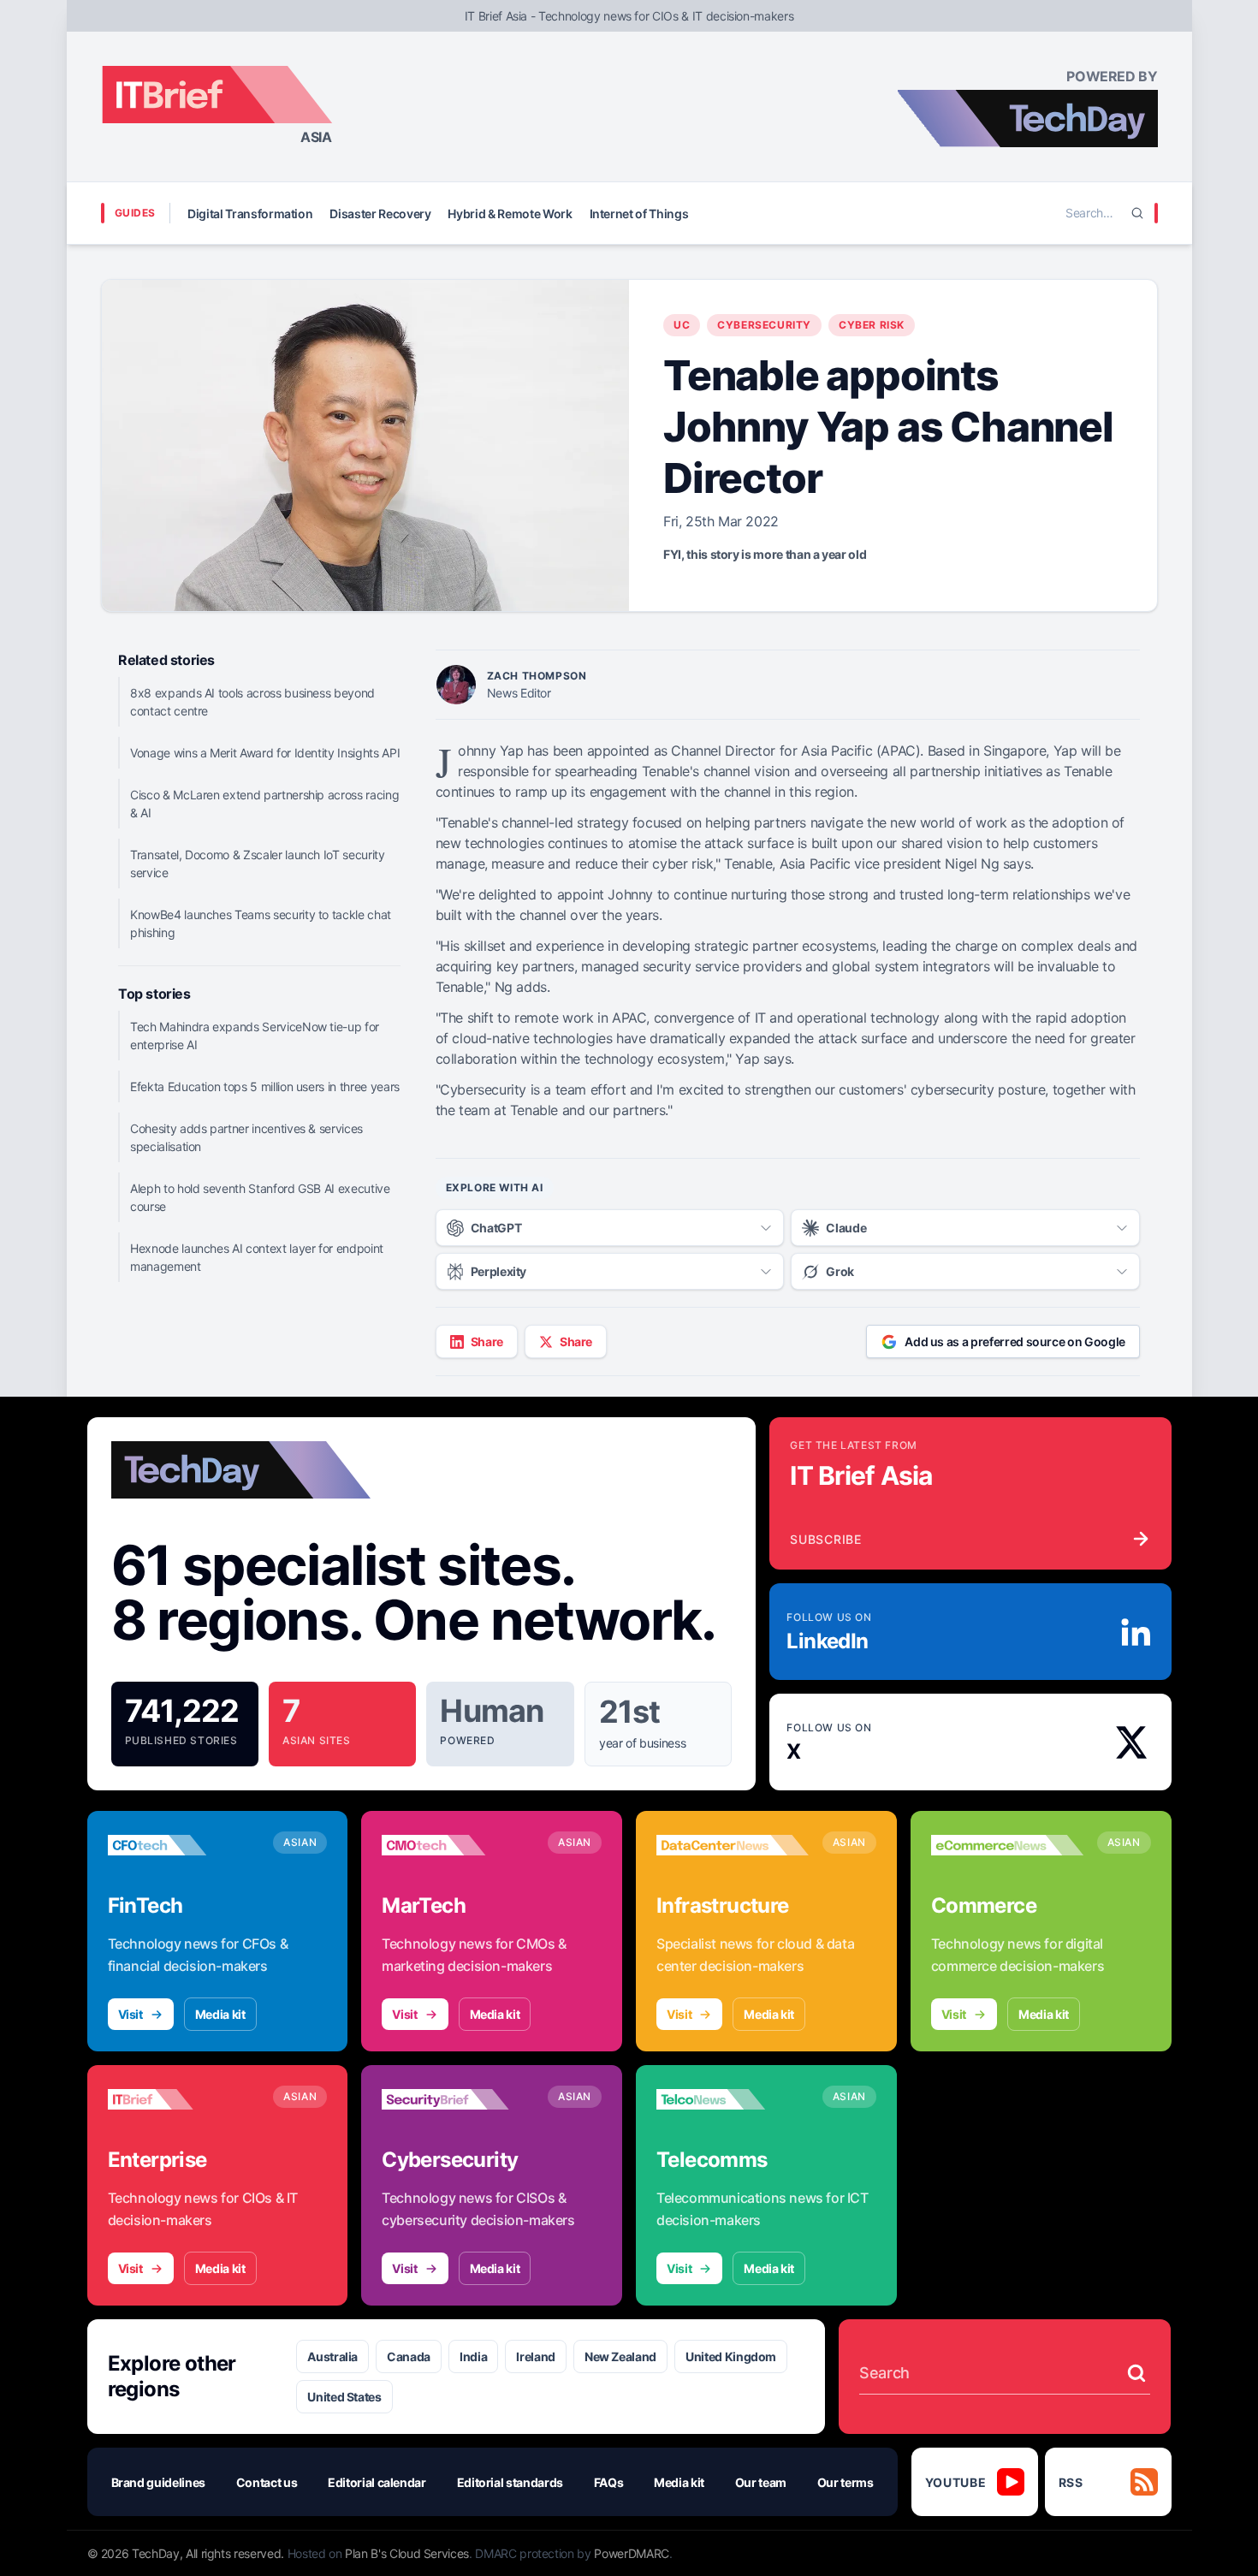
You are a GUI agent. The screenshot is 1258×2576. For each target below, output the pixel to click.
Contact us (267, 2482)
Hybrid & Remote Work (510, 214)
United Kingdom (731, 2356)
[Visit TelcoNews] (733, 2099)
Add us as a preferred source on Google (1015, 1341)
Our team (761, 2482)
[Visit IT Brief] (184, 2099)
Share (487, 1341)
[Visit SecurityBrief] (458, 2099)
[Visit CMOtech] (458, 1845)
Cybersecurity (764, 325)
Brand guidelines (158, 2482)
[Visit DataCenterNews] (733, 1845)
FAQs (609, 2482)
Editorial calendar (377, 2482)
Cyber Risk (872, 325)
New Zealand (620, 2356)
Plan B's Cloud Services (407, 2553)
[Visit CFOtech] (184, 1845)
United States (344, 2397)
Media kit (220, 2014)
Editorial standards (510, 2482)
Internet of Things (639, 214)
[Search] (1137, 213)
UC (682, 325)
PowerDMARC (632, 2553)
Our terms (846, 2482)
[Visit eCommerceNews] (1007, 1845)
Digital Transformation (250, 214)
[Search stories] (1136, 2373)
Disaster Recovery (380, 214)
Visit (131, 2014)
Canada (409, 2356)
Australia (332, 2356)
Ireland (536, 2356)
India (473, 2356)
